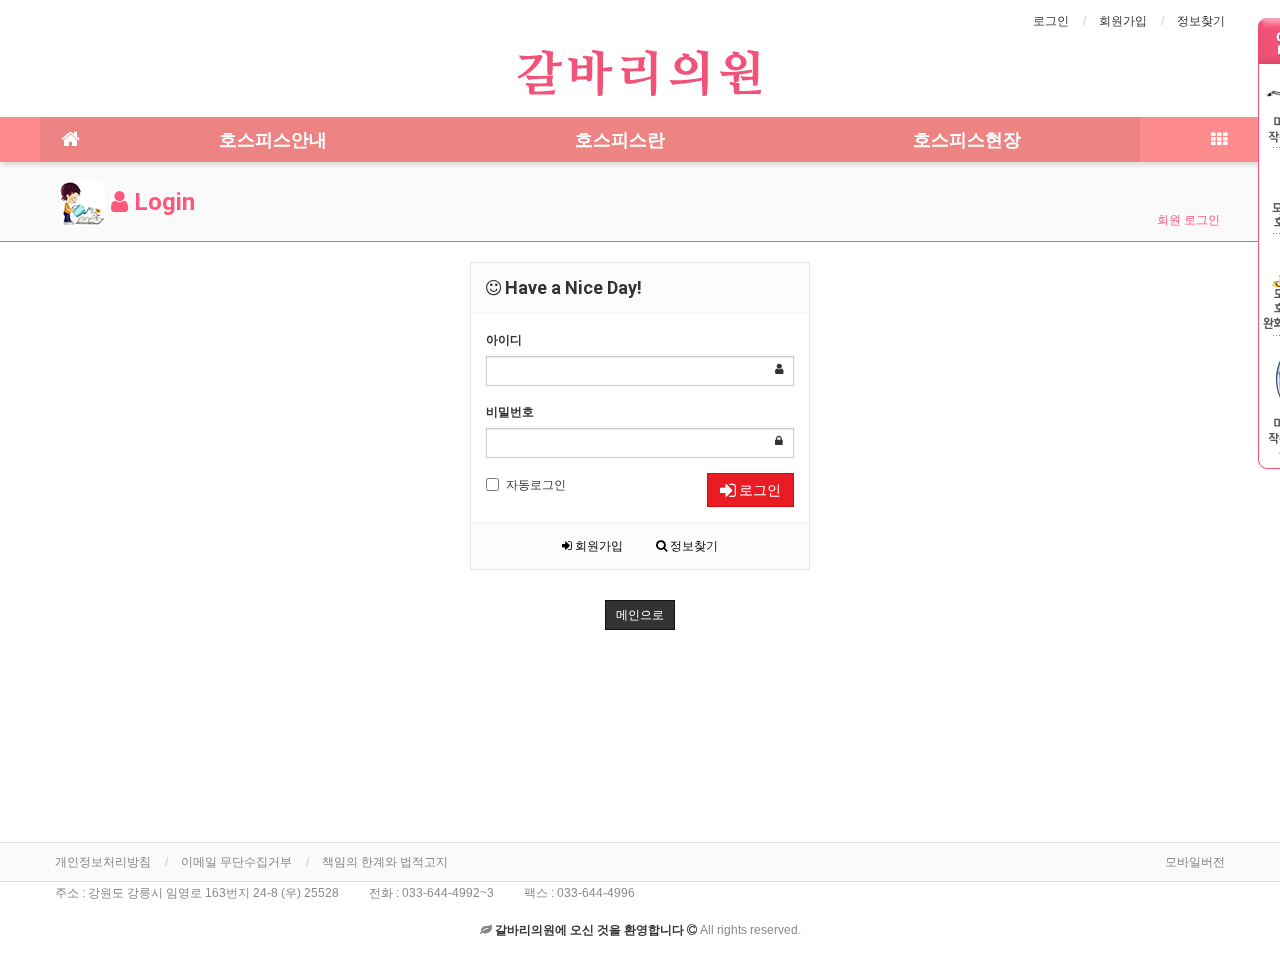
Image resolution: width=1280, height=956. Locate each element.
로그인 (1051, 21)
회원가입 (1123, 21)
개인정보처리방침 (103, 862)
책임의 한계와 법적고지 (385, 862)
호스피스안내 (273, 139)
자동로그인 (536, 485)
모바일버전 (1195, 862)
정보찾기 (1201, 21)
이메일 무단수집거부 (236, 862)
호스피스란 (620, 139)
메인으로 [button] (640, 615)
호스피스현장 (967, 139)
